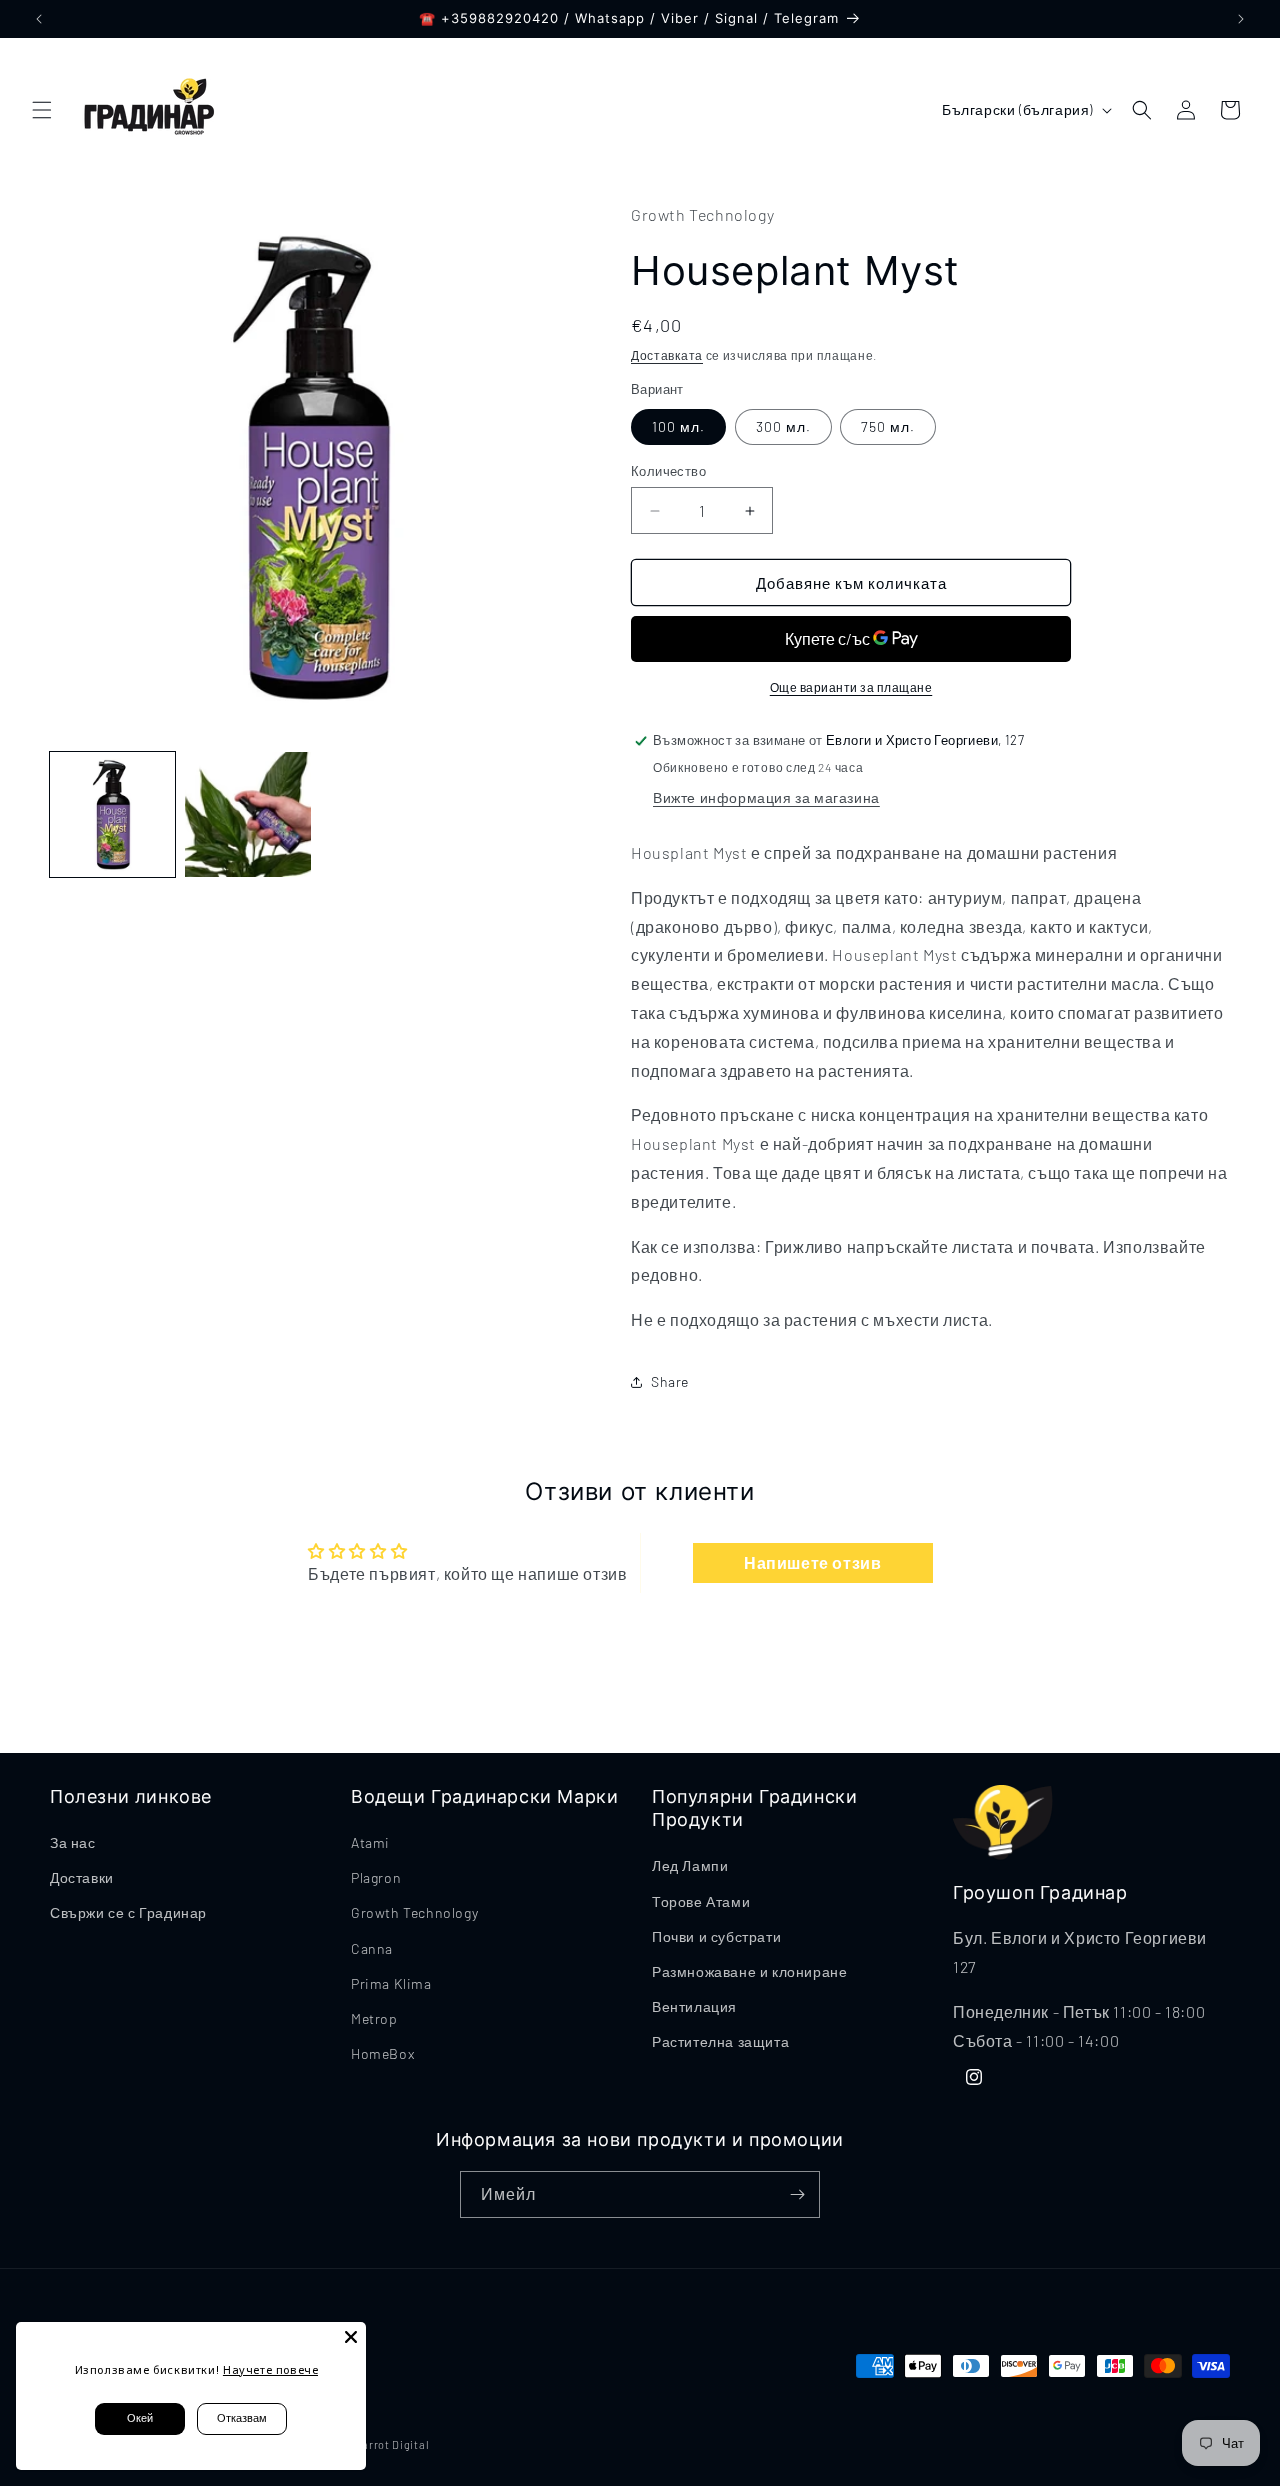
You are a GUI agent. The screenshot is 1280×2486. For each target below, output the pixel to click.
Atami (370, 1842)
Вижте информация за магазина (766, 797)
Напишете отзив (812, 1562)
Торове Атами (701, 1901)
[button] (42, 110)
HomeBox (382, 2053)
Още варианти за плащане (851, 687)
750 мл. (888, 426)
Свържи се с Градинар (128, 1912)
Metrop (374, 2018)
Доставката (667, 355)
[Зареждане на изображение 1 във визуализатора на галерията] (112, 814)
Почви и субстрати (716, 1936)
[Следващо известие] (1241, 19)
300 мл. (783, 426)
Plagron (376, 1877)
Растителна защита (720, 2041)
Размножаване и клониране (749, 1971)
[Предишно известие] (39, 19)
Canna (372, 1948)
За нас (73, 1842)
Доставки (82, 1877)
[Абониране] (797, 2194)
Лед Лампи (690, 1865)
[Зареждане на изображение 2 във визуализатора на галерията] (247, 814)
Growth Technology (414, 1912)
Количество (668, 471)
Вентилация (694, 2006)
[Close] (351, 2337)
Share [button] (670, 1381)
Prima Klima (391, 1983)
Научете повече (270, 2369)
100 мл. (678, 426)
